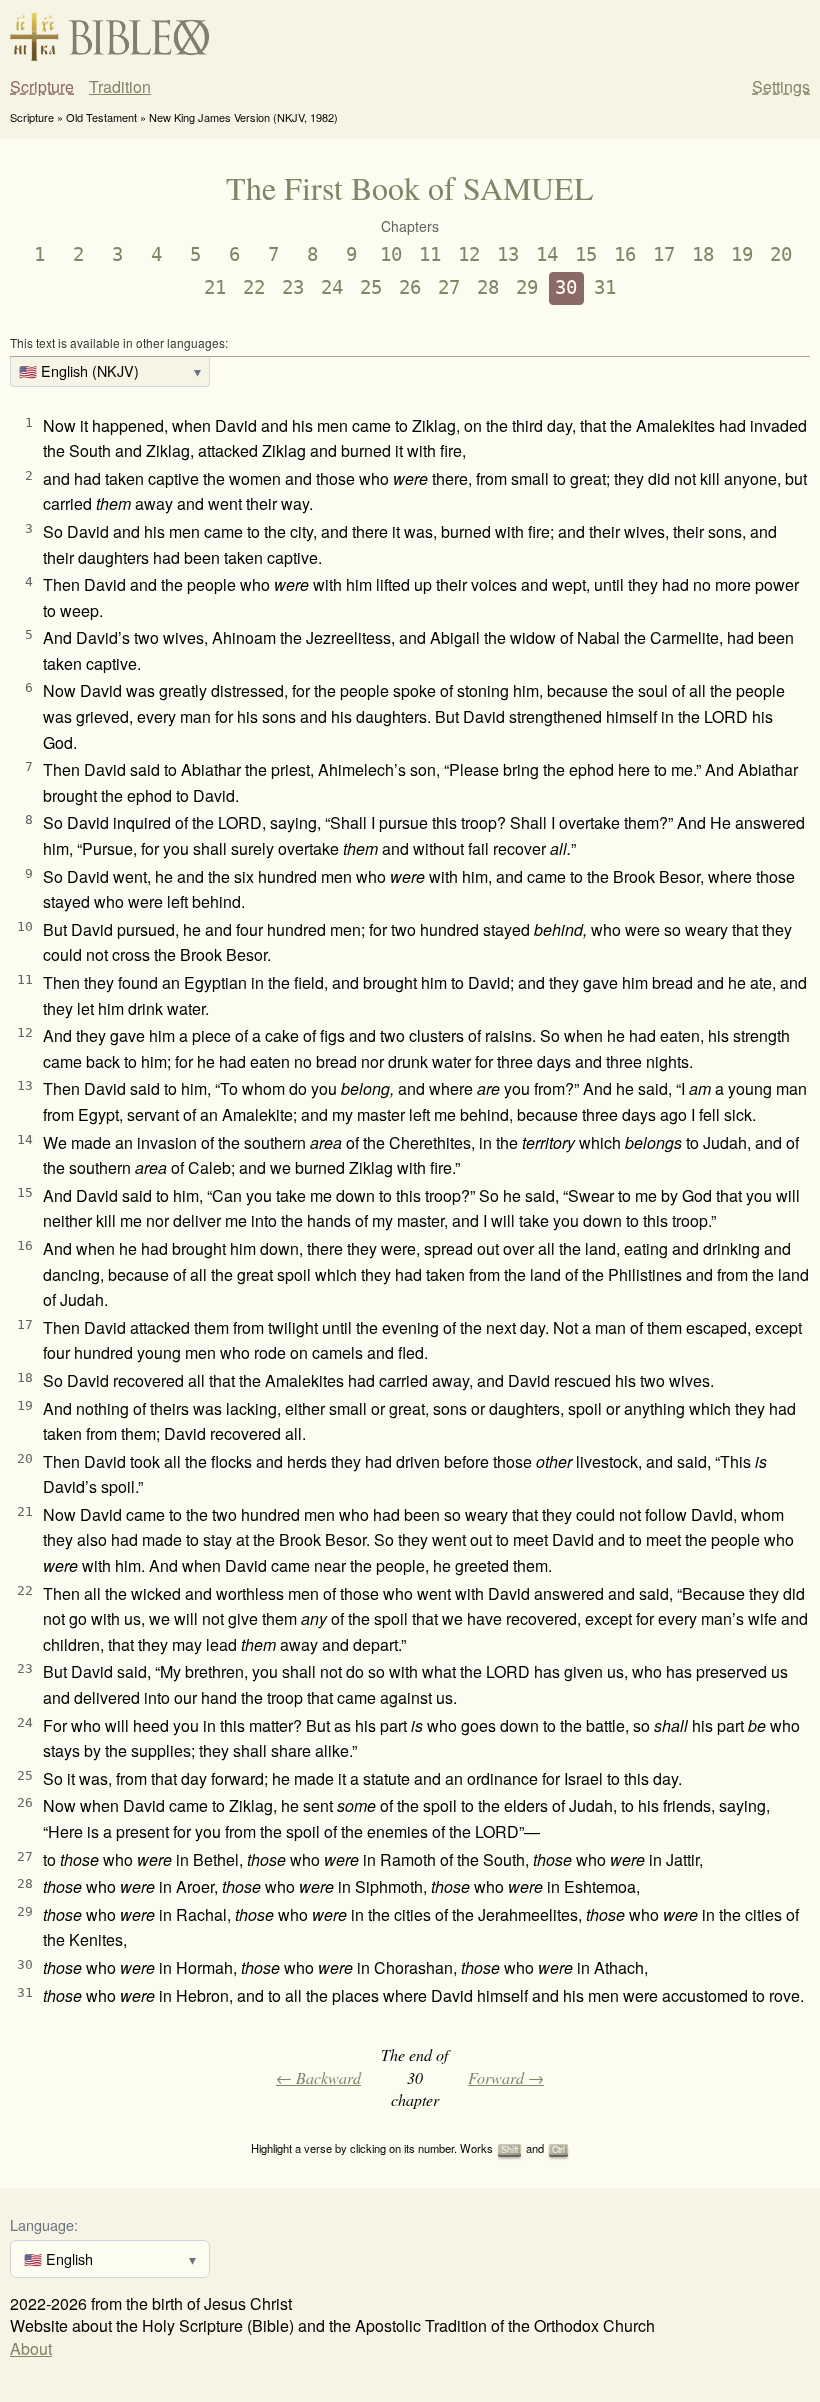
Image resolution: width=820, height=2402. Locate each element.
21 (215, 287)
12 (469, 254)
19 (742, 254)
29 (527, 287)
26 (410, 287)
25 (371, 287)
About (31, 2348)
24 (332, 287)
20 (781, 254)
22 (254, 287)
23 (293, 287)
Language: (44, 2224)
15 (586, 254)
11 (430, 254)
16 (625, 254)
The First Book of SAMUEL (410, 187)
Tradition (120, 87)
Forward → (506, 2077)
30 (566, 287)
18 (703, 254)
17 (664, 254)
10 (391, 254)
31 (605, 287)
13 (508, 254)
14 (547, 254)
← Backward (318, 2077)
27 (449, 287)
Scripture (42, 87)
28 (488, 287)
